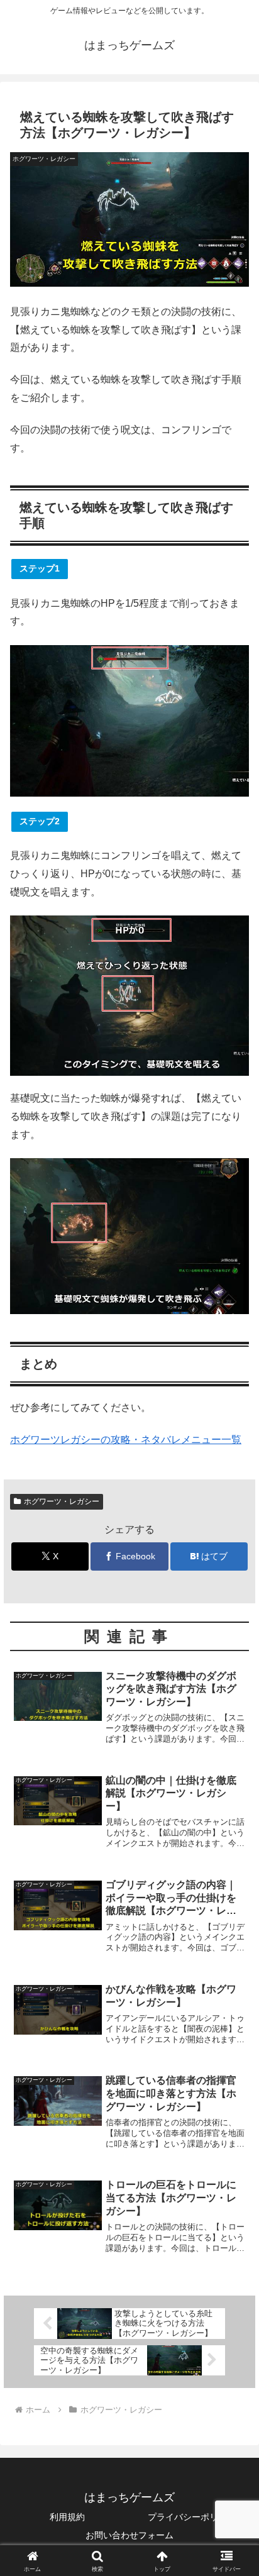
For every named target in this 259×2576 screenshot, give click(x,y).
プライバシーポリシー (192, 2517)
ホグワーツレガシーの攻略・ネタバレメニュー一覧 (126, 1440)
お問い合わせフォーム (129, 2535)
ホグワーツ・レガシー (62, 1501)
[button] (233, 1902)
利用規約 (67, 2517)
